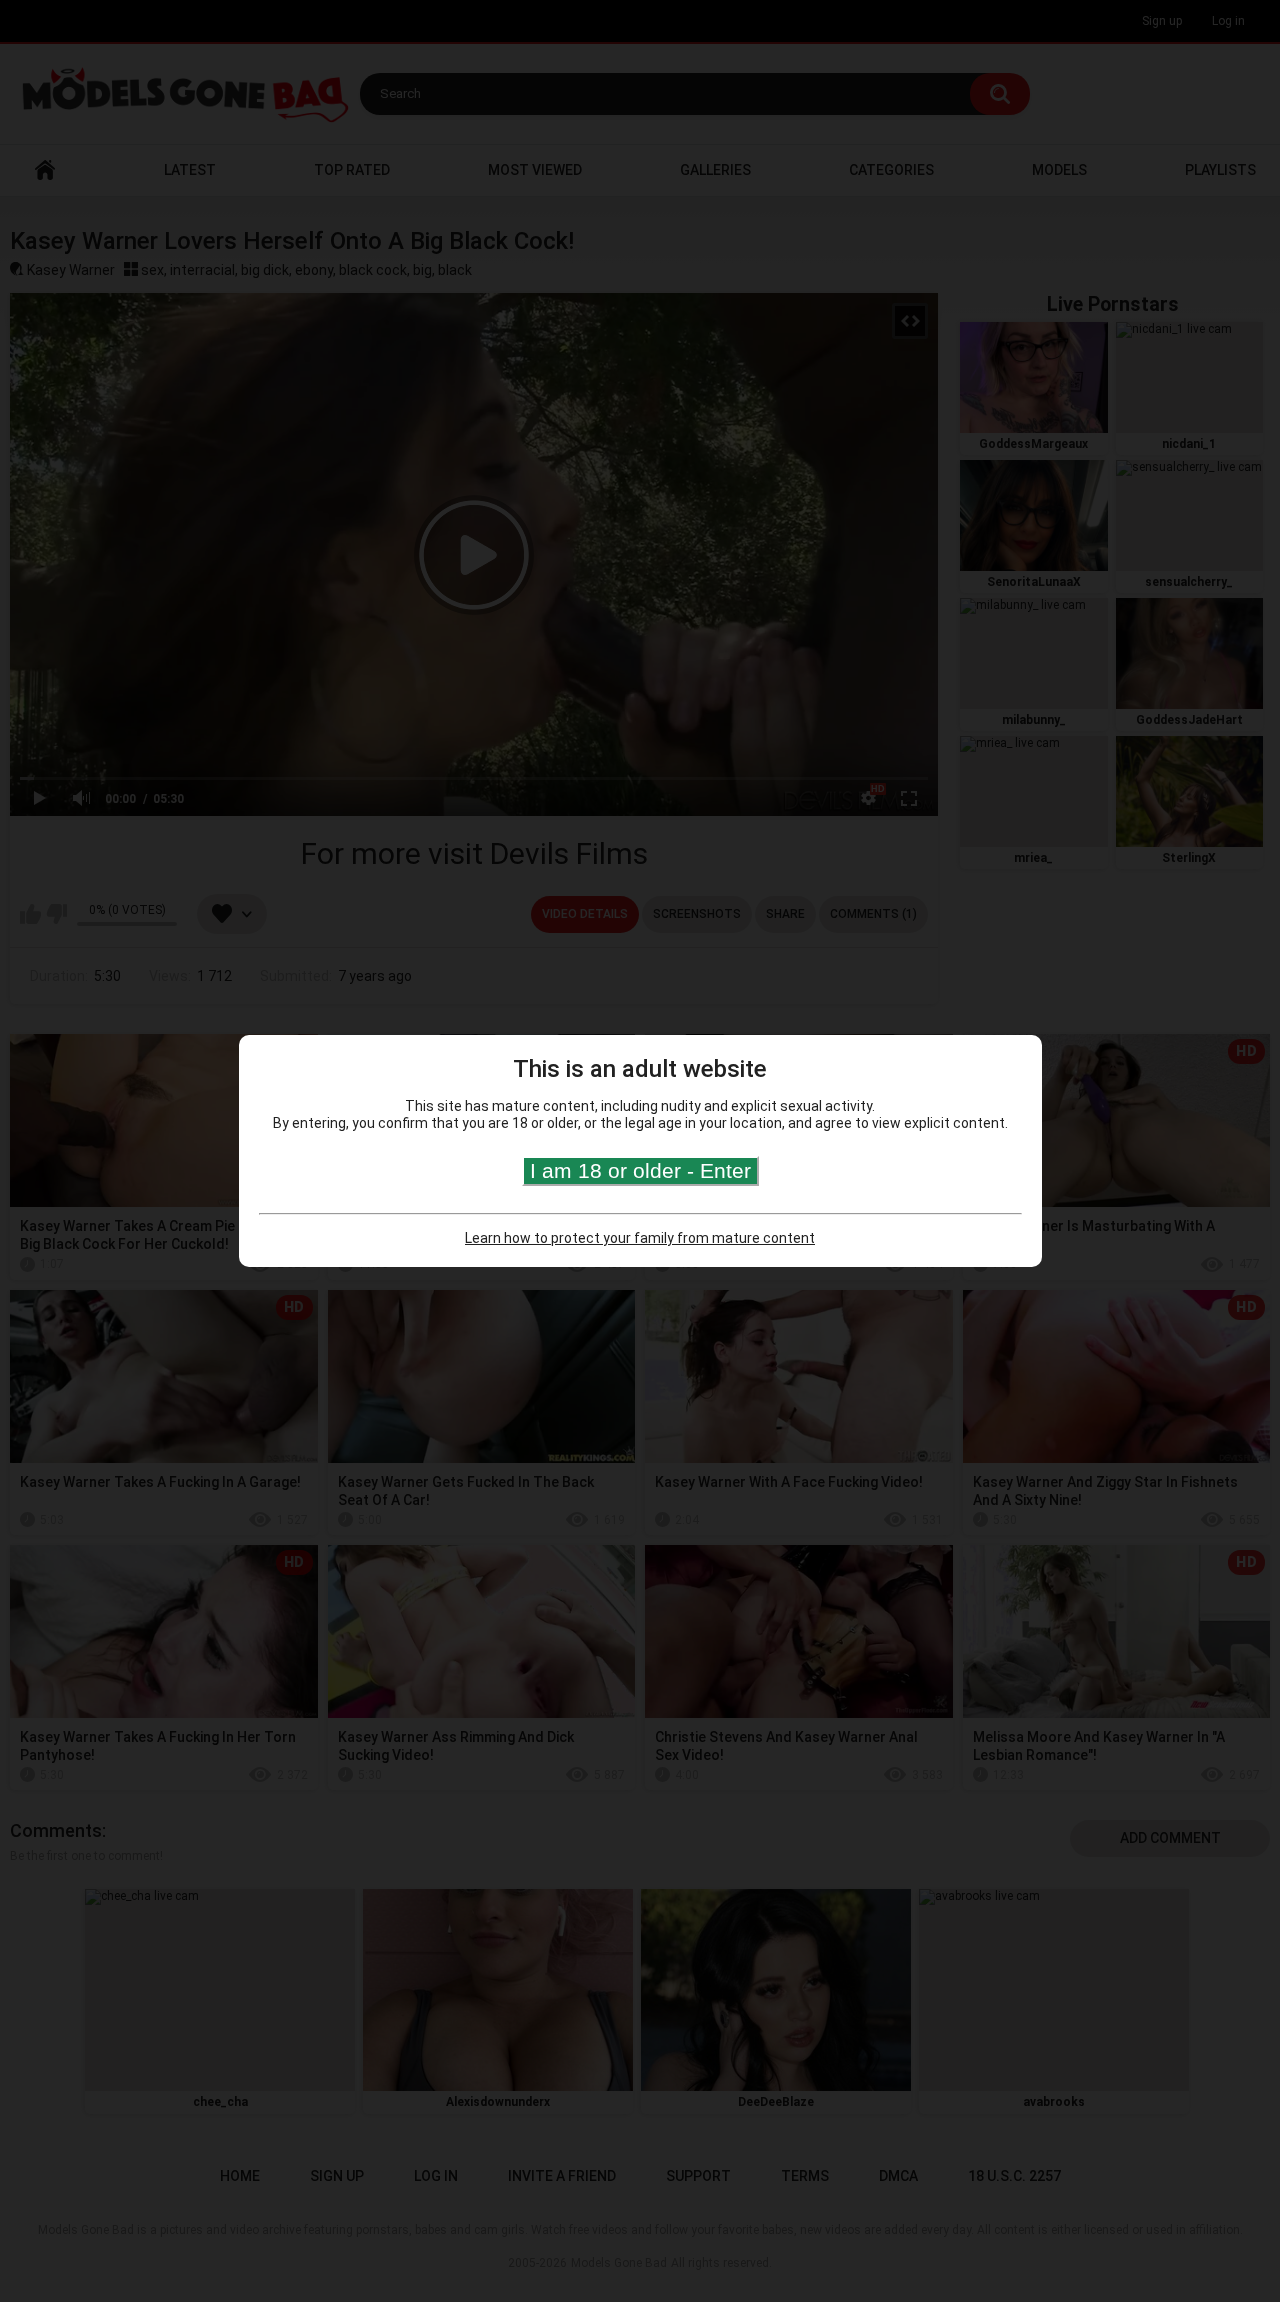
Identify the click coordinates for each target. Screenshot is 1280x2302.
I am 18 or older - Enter (640, 1170)
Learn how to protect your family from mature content (640, 1238)
